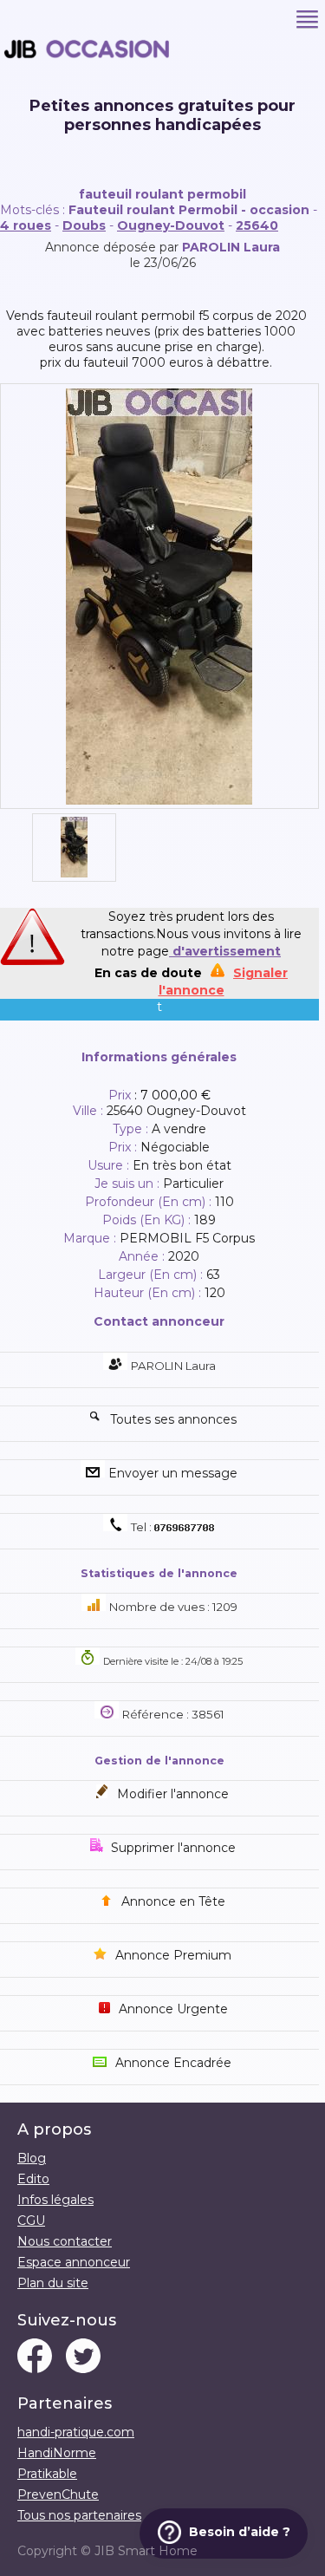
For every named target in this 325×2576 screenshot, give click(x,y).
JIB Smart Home (146, 2551)
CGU (31, 2221)
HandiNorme (57, 2453)
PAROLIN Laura (231, 247)
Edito (33, 2179)
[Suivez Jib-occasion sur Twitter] (83, 2358)
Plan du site (53, 2283)
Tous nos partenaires (79, 2515)
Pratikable (47, 2474)
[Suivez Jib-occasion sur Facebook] (35, 2358)
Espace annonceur (74, 2262)
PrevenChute (58, 2494)
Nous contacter (65, 2241)
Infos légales (55, 2200)
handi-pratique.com (76, 2432)
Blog (32, 2158)
